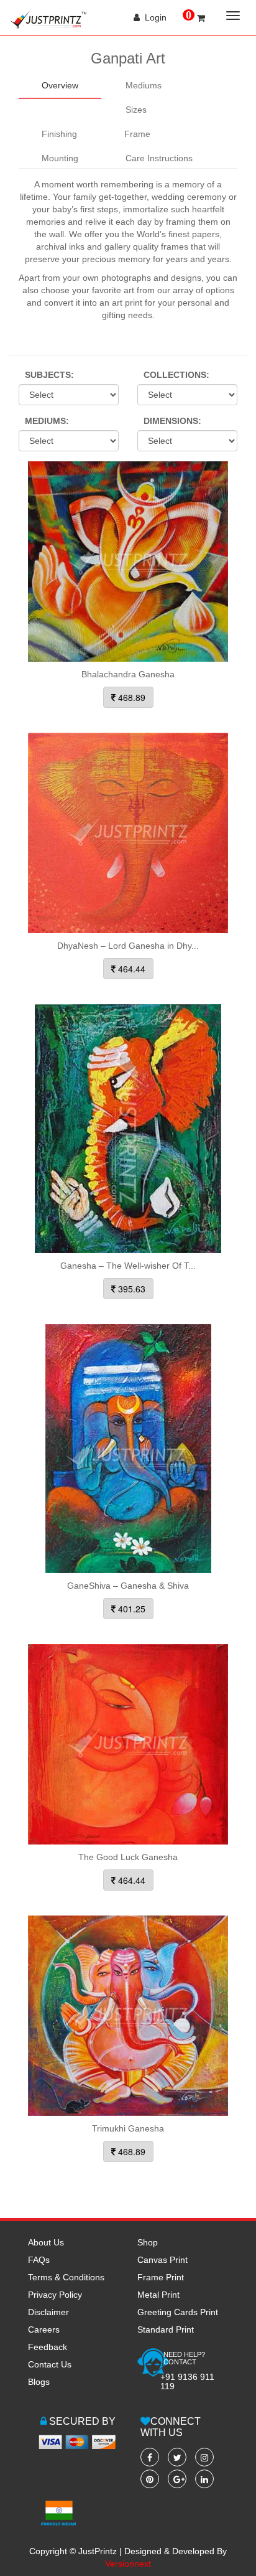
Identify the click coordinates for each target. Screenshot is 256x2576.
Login (153, 17)
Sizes (136, 110)
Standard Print (166, 2329)
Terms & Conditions (66, 2277)
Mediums (144, 85)
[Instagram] (204, 2457)
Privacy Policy (55, 2295)
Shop (148, 2242)
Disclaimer (48, 2312)
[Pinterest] (150, 2479)
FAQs (39, 2260)
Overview (60, 85)
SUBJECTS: (49, 375)
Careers (44, 2329)
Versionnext (128, 2564)
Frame (137, 134)
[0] (201, 18)
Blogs (39, 2382)
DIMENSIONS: (172, 421)
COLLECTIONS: (176, 375)
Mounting (60, 158)
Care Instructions (159, 158)
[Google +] (177, 2479)
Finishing (59, 134)
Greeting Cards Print (178, 2312)
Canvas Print (162, 2260)
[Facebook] (150, 2457)
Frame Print (161, 2277)
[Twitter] (177, 2457)
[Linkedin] (204, 2479)
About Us (46, 2242)
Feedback (48, 2347)
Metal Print (158, 2295)
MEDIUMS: (47, 421)
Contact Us (50, 2364)
